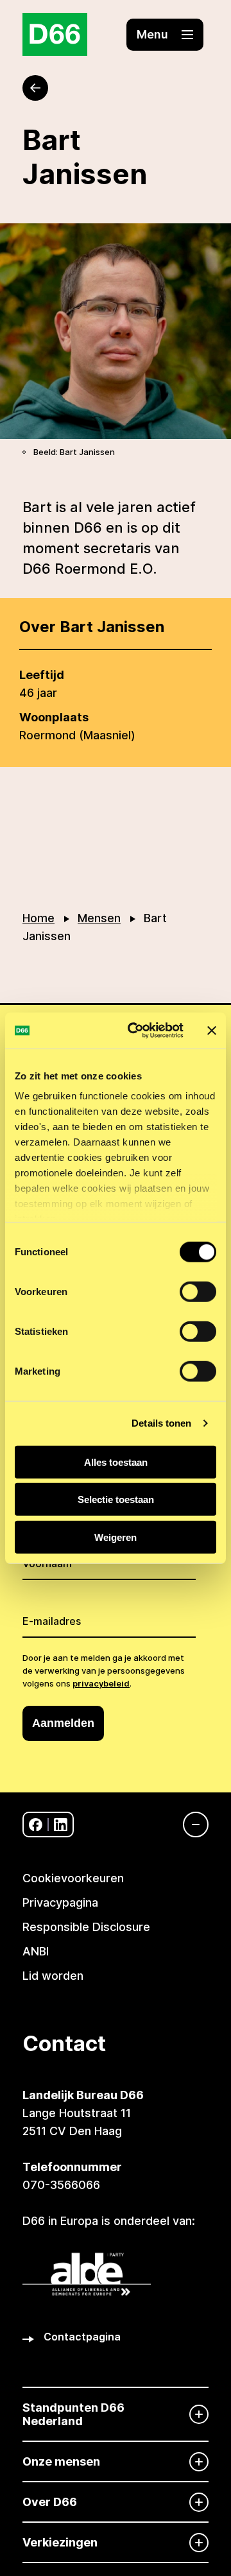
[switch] (198, 1291)
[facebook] (36, 1825)
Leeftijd (42, 675)
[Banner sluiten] (212, 1031)
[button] (165, 35)
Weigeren (116, 1537)
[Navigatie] (189, 1825)
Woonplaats (54, 717)
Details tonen (161, 1423)
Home (38, 918)
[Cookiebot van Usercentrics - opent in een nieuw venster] (135, 1031)
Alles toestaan (116, 1462)
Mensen (99, 918)
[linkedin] (61, 1825)
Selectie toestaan (116, 1499)
